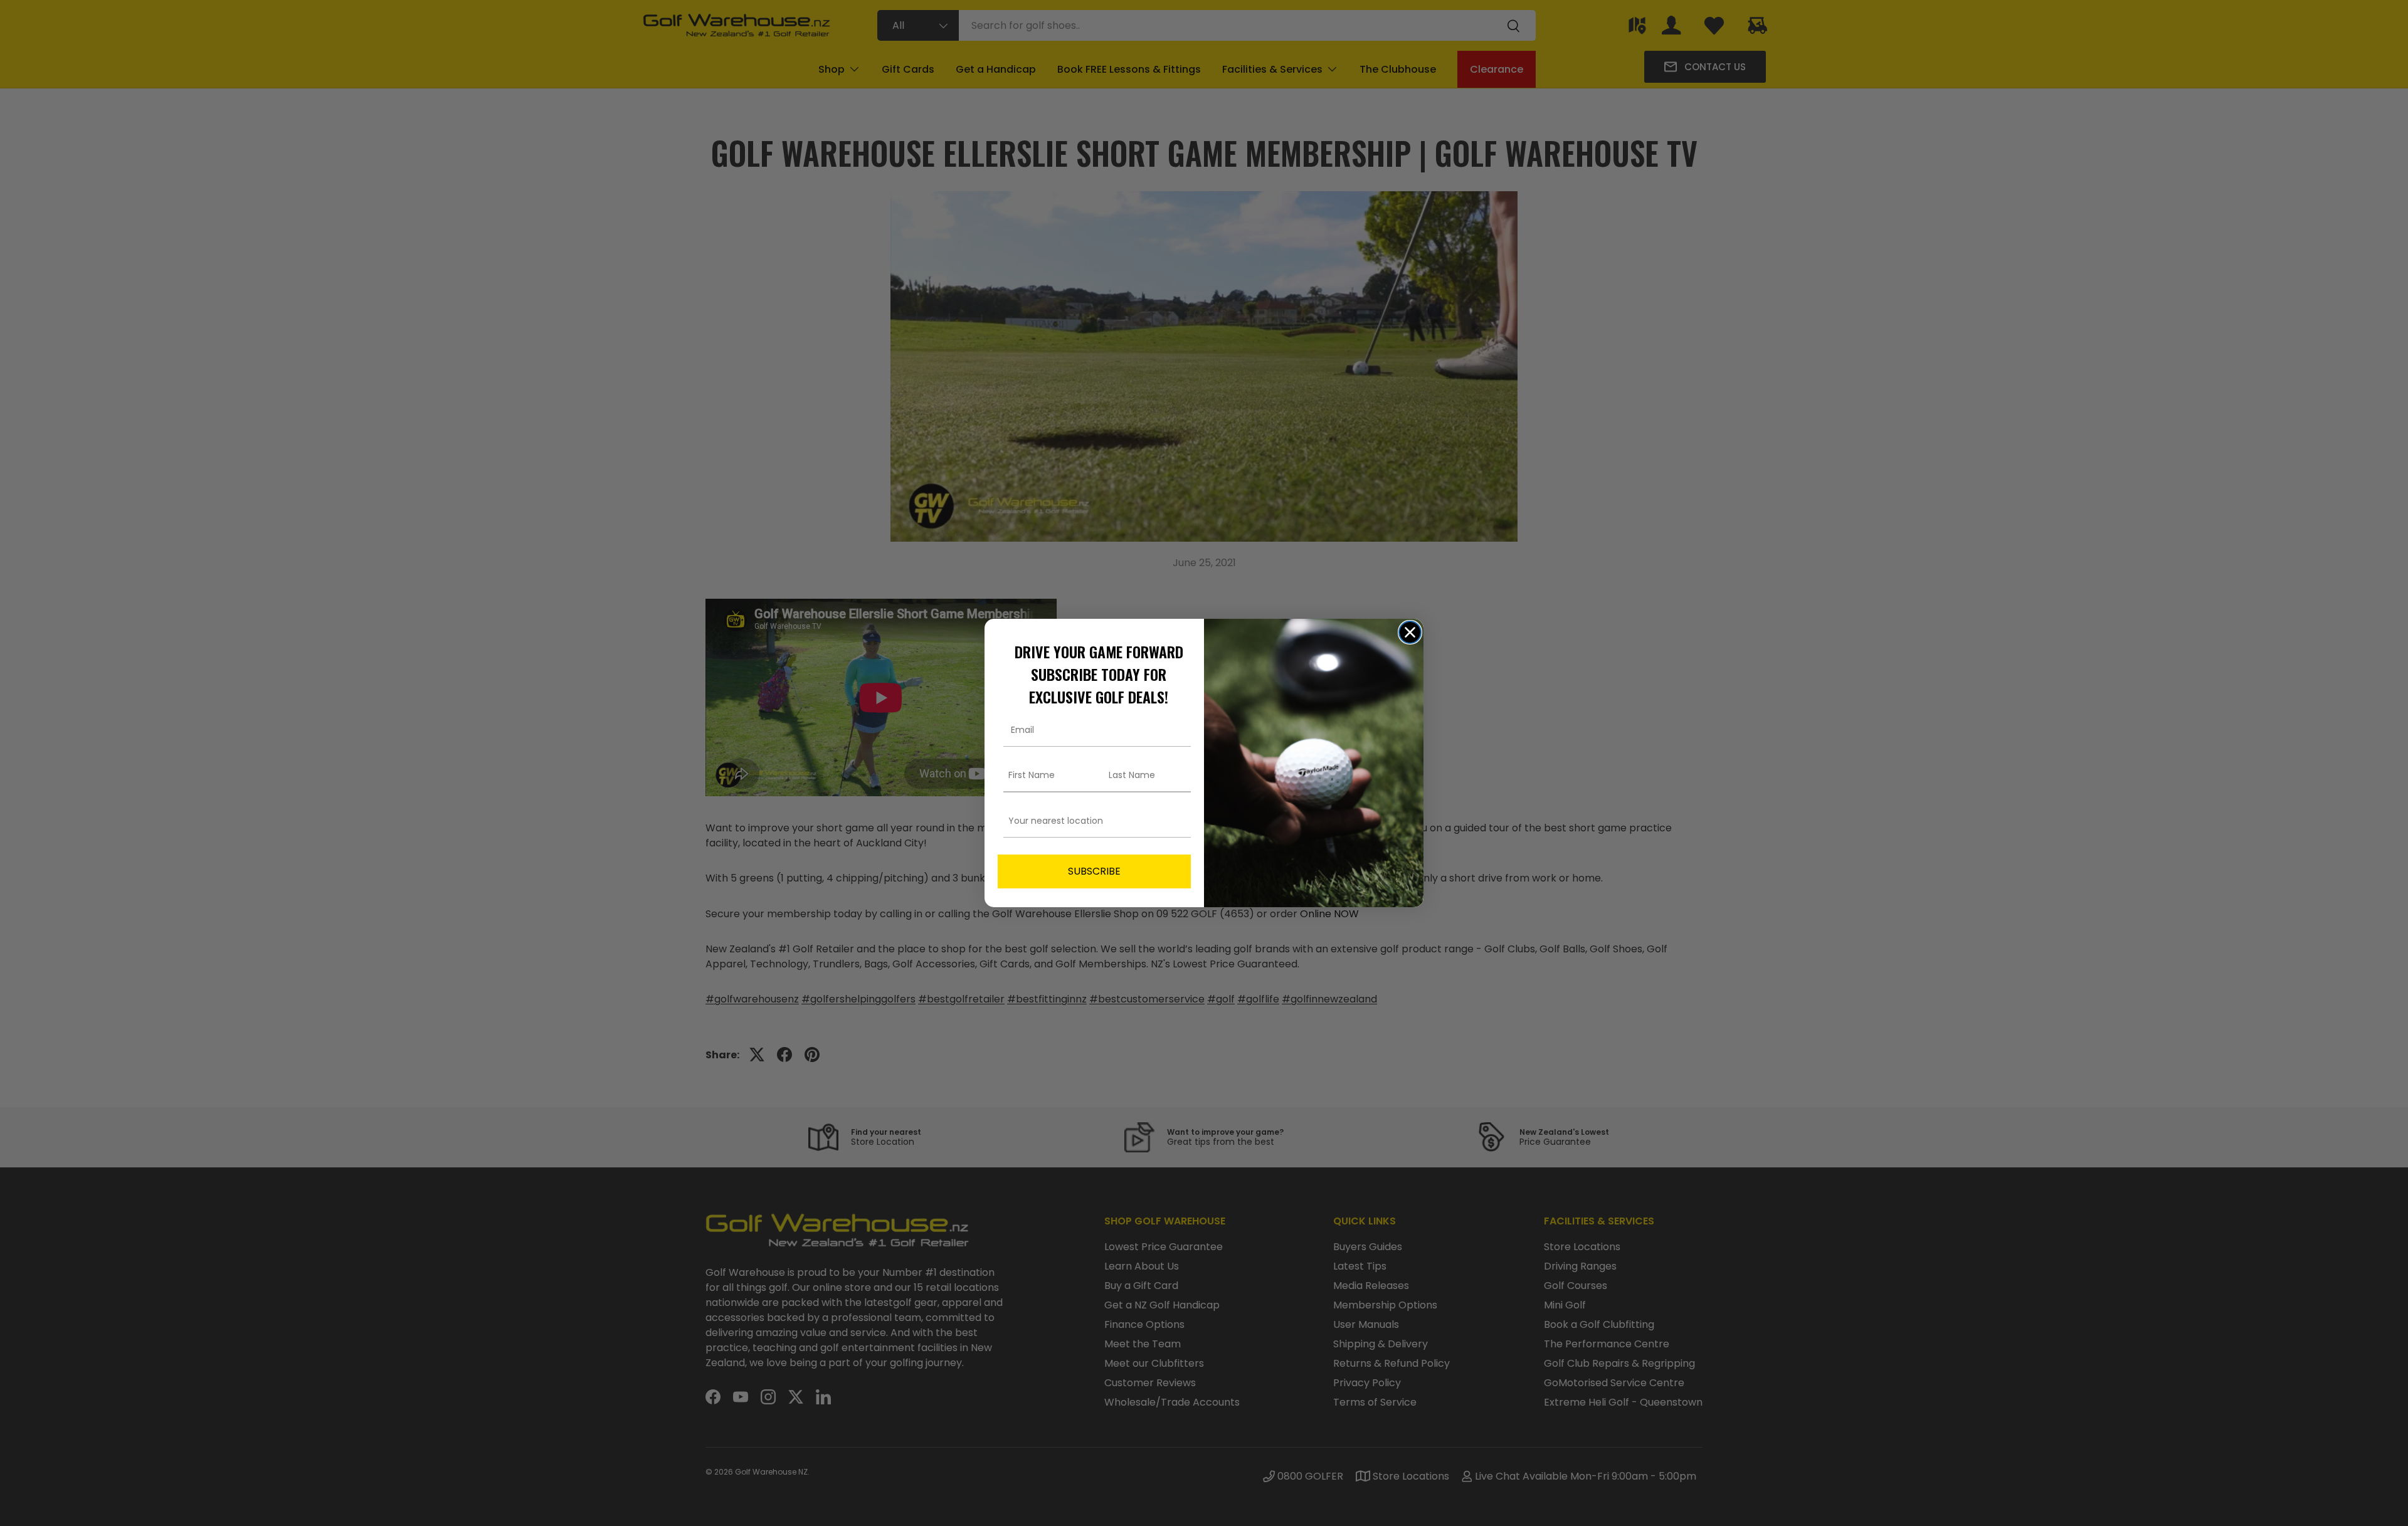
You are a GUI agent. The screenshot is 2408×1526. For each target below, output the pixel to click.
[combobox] (1090, 821)
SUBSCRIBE (1094, 871)
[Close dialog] (1410, 632)
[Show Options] (1179, 821)
